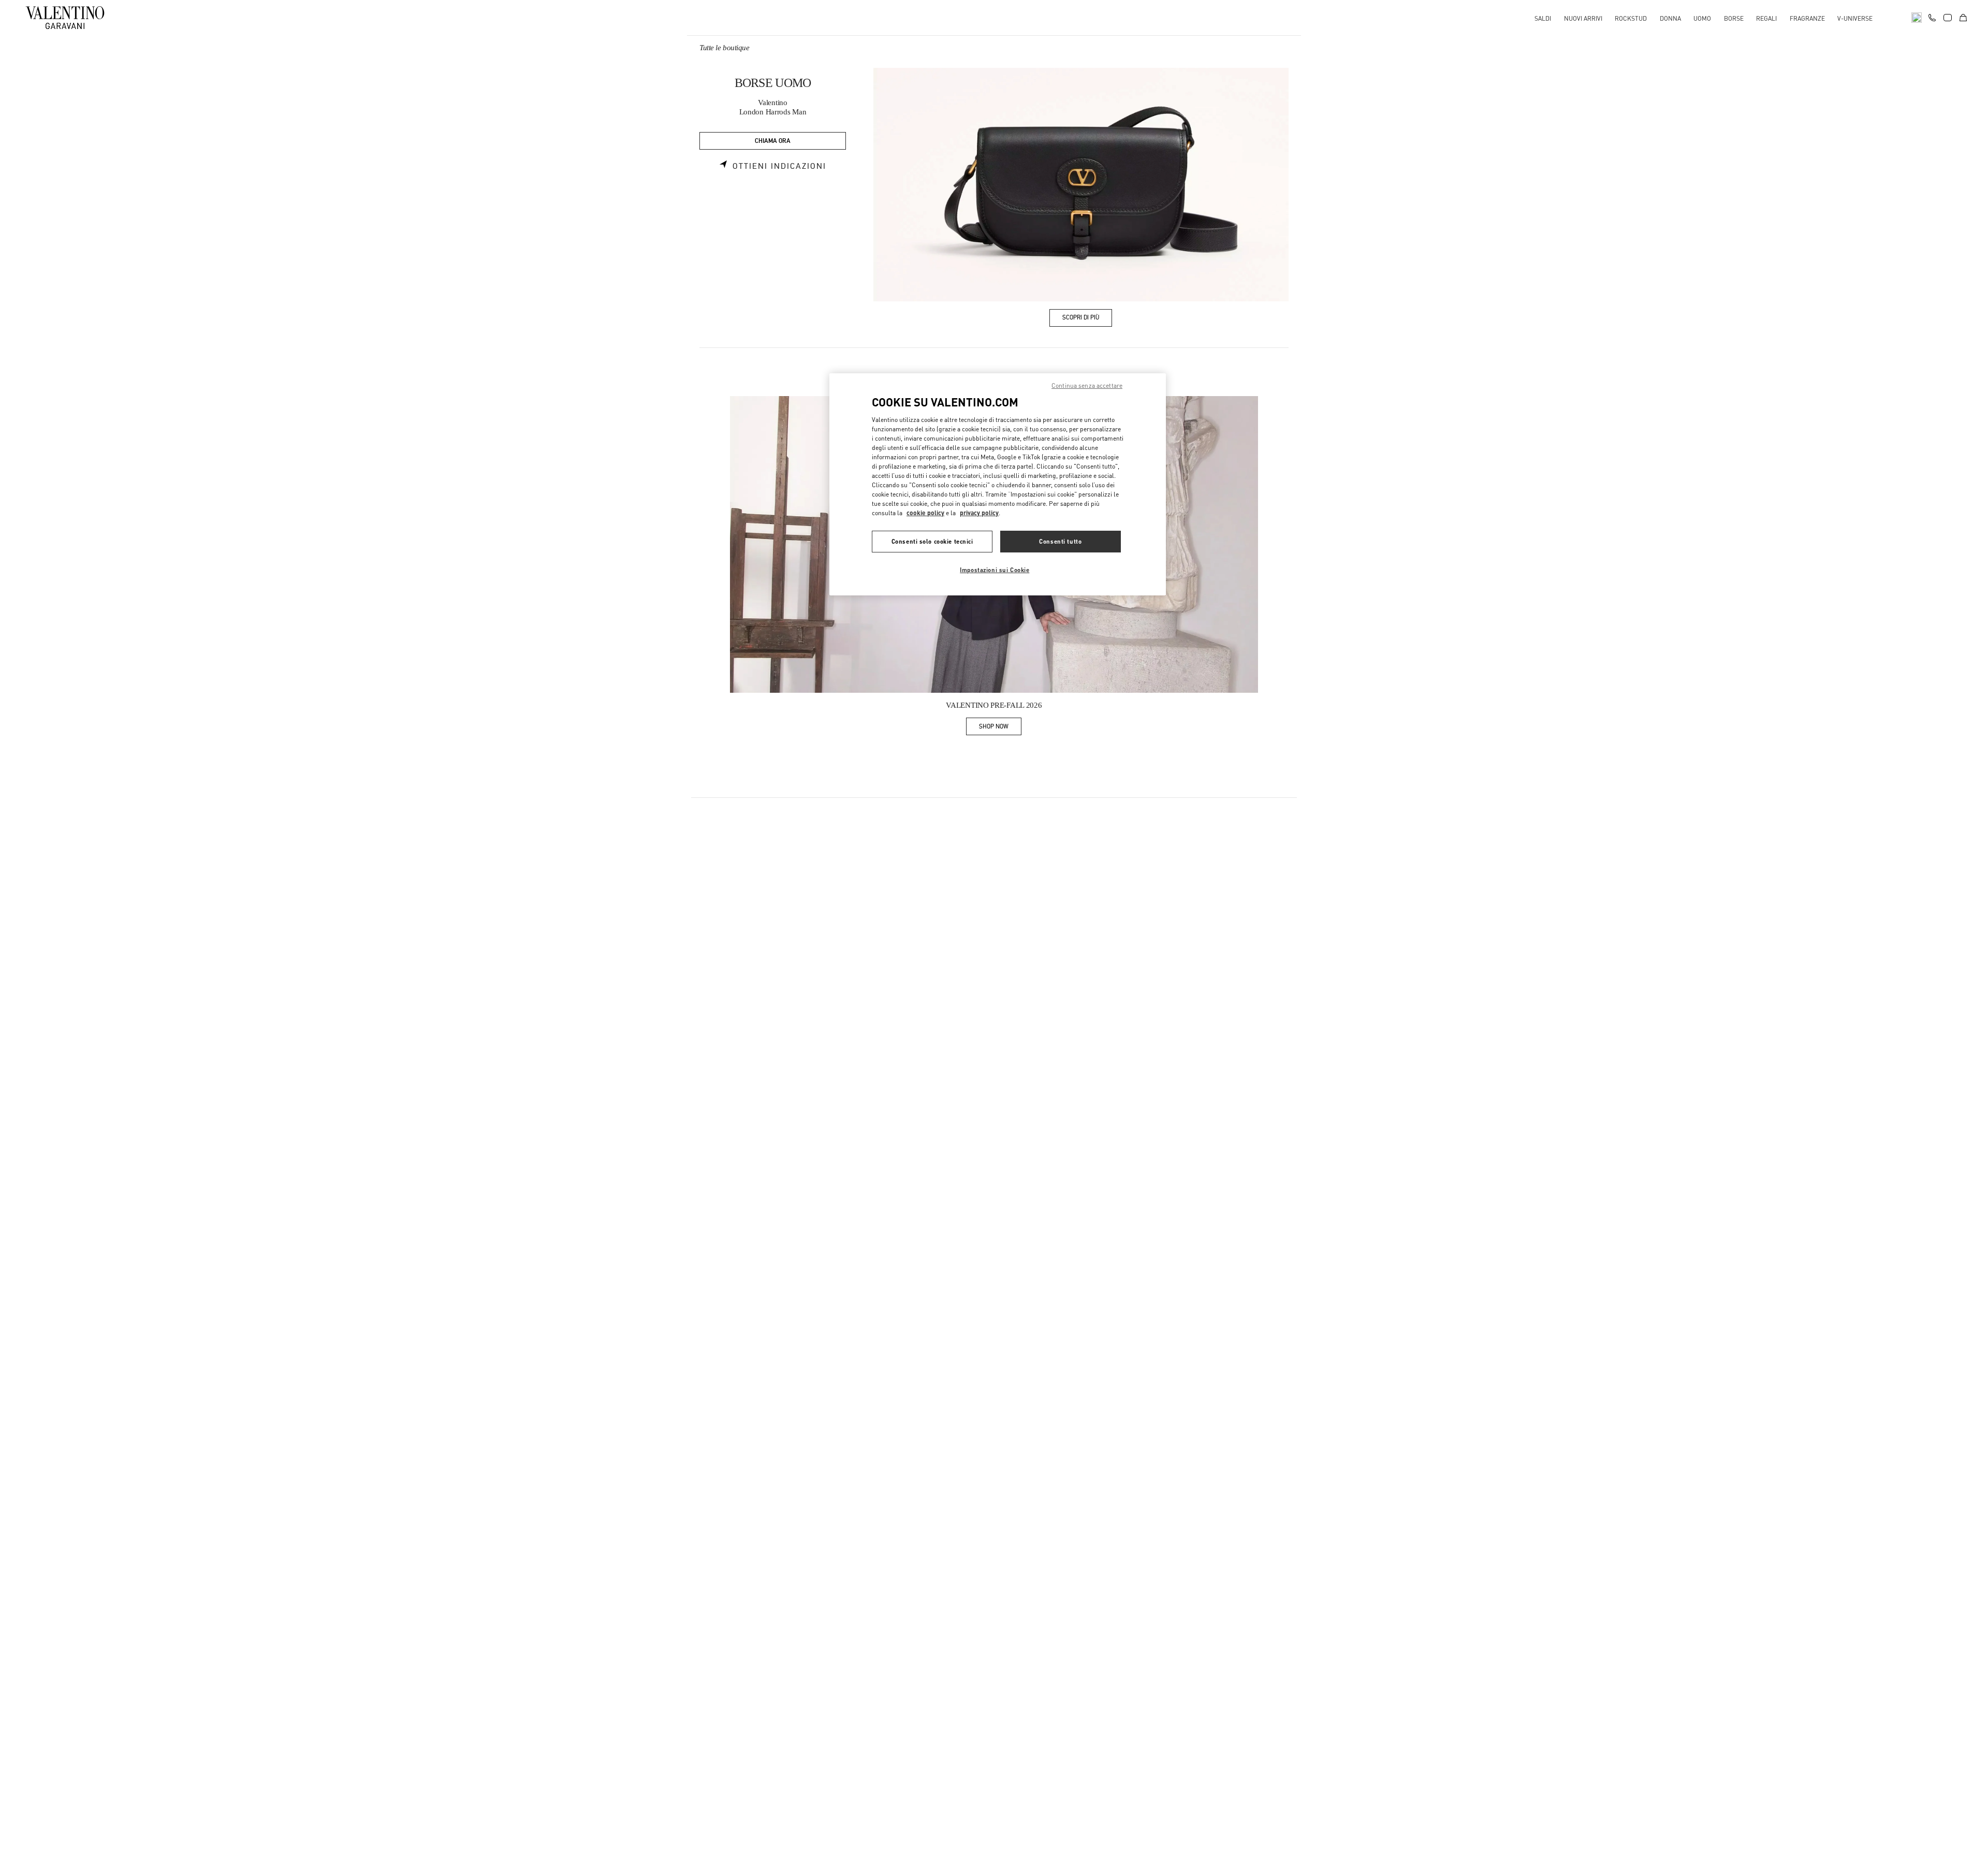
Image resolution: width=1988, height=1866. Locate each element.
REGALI (1766, 18)
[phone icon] (1932, 17)
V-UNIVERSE (1855, 18)
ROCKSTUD (1631, 18)
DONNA (1670, 18)
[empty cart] (1963, 18)
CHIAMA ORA (773, 141)
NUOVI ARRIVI (1583, 18)
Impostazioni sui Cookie (995, 570)
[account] (1948, 18)
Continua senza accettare (1087, 385)
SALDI (1543, 18)
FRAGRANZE (1807, 18)
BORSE (1734, 18)
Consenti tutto (1060, 541)
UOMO (1702, 18)
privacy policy (979, 513)
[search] (1917, 18)
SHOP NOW (1000, 728)
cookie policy (925, 513)
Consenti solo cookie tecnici (932, 541)
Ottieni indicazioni (779, 166)
